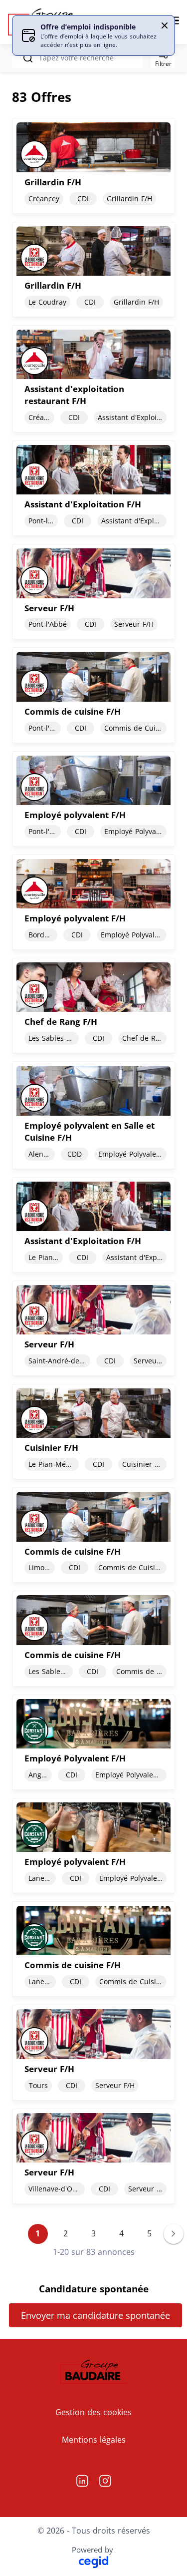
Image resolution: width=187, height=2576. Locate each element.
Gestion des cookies (93, 2412)
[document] (93, 166)
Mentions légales (94, 2440)
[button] (165, 25)
